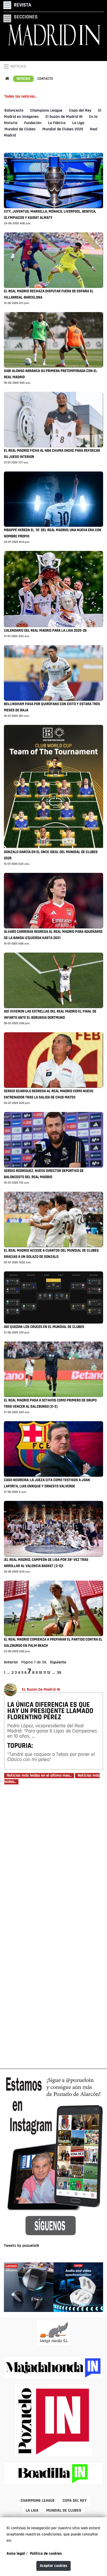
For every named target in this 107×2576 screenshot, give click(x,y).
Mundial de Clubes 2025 (63, 129)
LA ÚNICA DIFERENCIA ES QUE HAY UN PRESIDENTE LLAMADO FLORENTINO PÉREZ (50, 1711)
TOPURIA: (20, 1746)
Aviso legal (16, 2554)
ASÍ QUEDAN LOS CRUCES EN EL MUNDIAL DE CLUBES (44, 1327)
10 (41, 1673)
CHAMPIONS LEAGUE (38, 2501)
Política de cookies (46, 2554)
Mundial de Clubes (20, 129)
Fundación (33, 123)
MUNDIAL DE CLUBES (64, 2511)
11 (45, 1673)
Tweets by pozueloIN (21, 2246)
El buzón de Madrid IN (64, 117)
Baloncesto (14, 111)
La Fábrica (57, 123)
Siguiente (58, 1662)
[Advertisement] (53, 1926)
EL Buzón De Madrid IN (41, 1690)
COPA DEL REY (75, 2501)
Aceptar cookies (53, 2566)
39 (59, 1673)
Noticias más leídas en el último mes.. (39, 1776)
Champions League (46, 111)
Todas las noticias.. (20, 97)
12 (49, 1673)
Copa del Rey (80, 111)
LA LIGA (32, 2511)
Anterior (11, 1662)
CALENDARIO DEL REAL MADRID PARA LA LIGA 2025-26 (45, 631)
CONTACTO (45, 79)
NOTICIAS (18, 66)
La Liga (78, 123)
